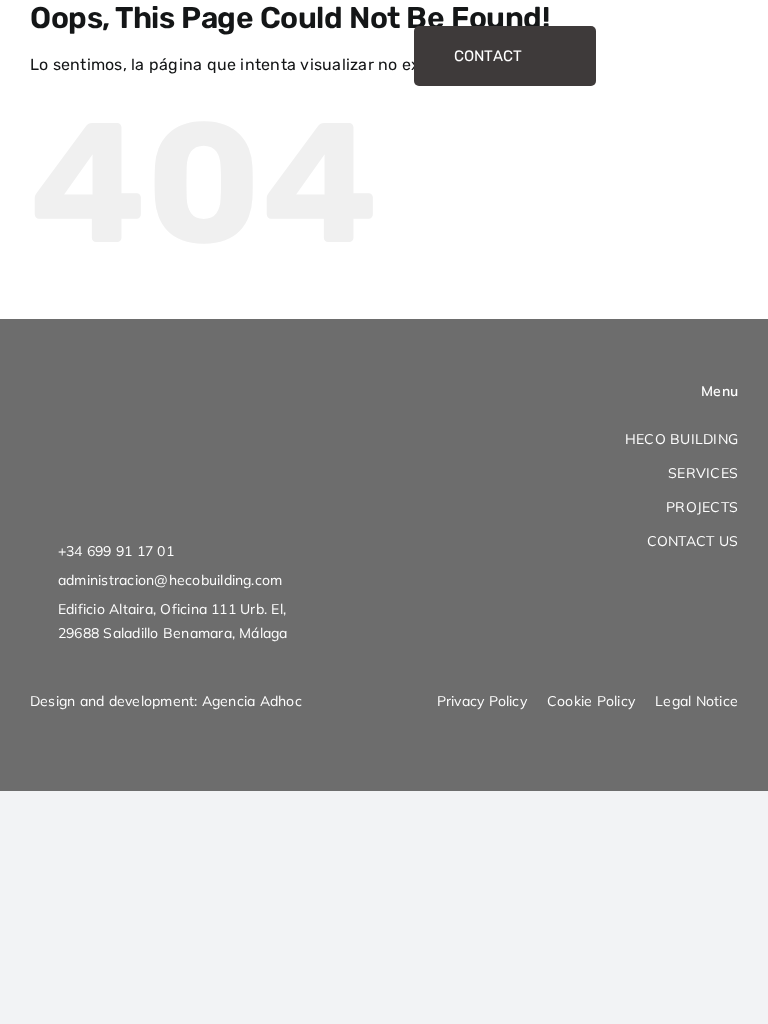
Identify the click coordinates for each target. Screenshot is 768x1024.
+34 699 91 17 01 (116, 551)
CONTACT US (692, 541)
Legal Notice (696, 701)
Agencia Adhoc (252, 701)
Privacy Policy (482, 701)
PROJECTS (702, 507)
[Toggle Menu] (718, 57)
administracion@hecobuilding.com (170, 580)
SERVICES (703, 473)
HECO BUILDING (681, 439)
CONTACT (488, 56)
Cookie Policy (591, 701)
